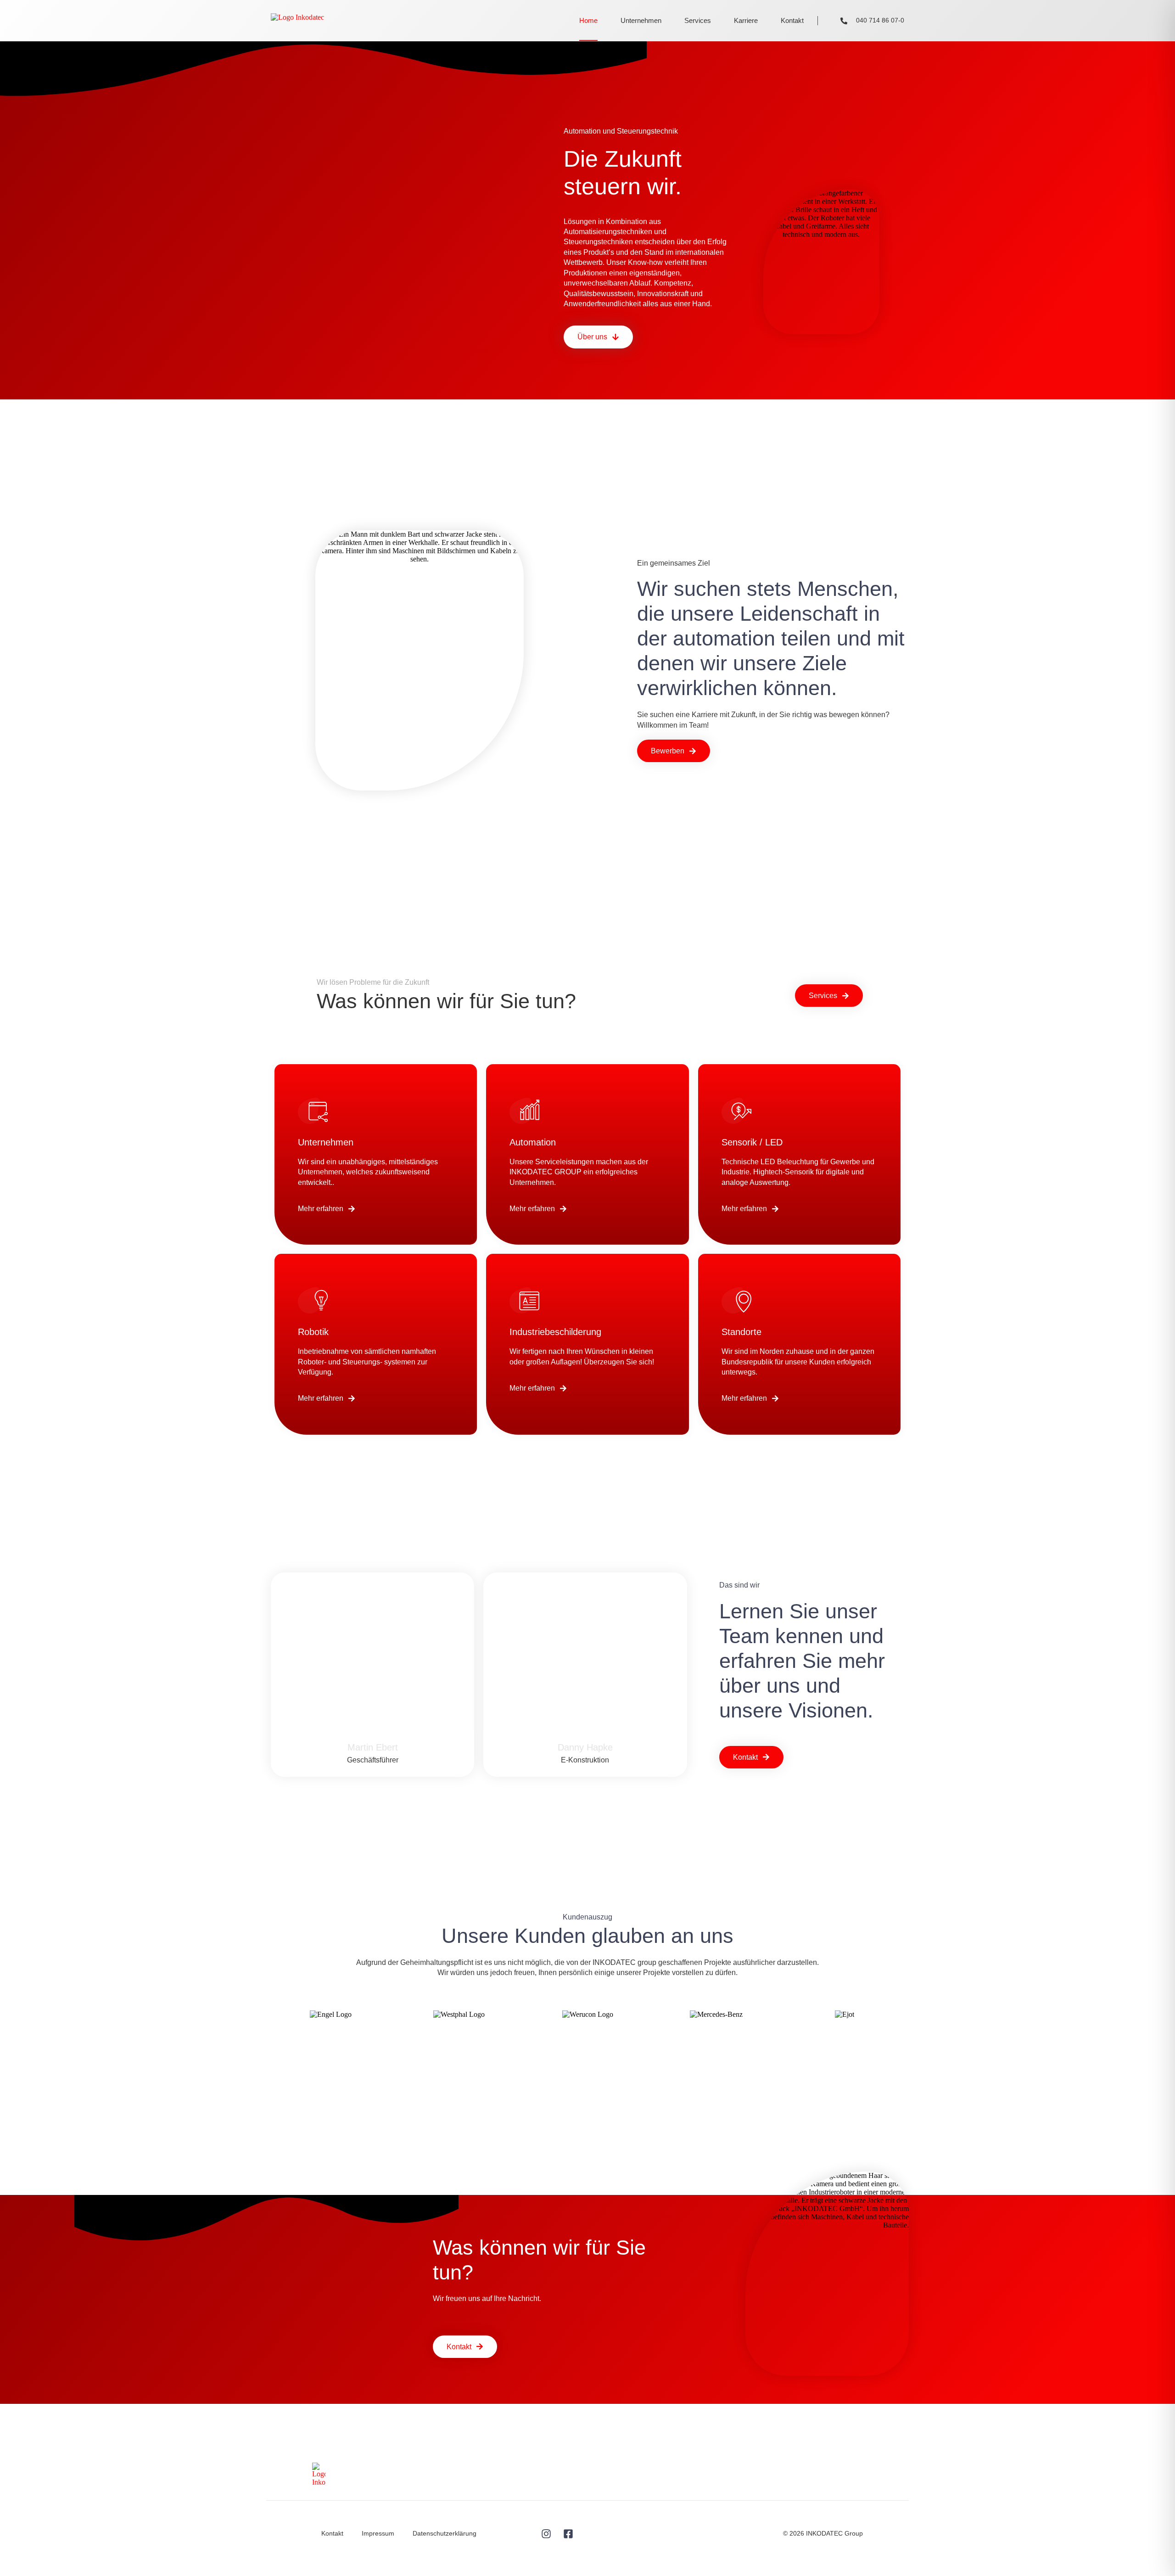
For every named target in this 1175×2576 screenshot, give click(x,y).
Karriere (746, 20)
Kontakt (792, 20)
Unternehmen (641, 20)
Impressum (378, 2533)
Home (588, 20)
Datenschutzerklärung (445, 2533)
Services (698, 20)
